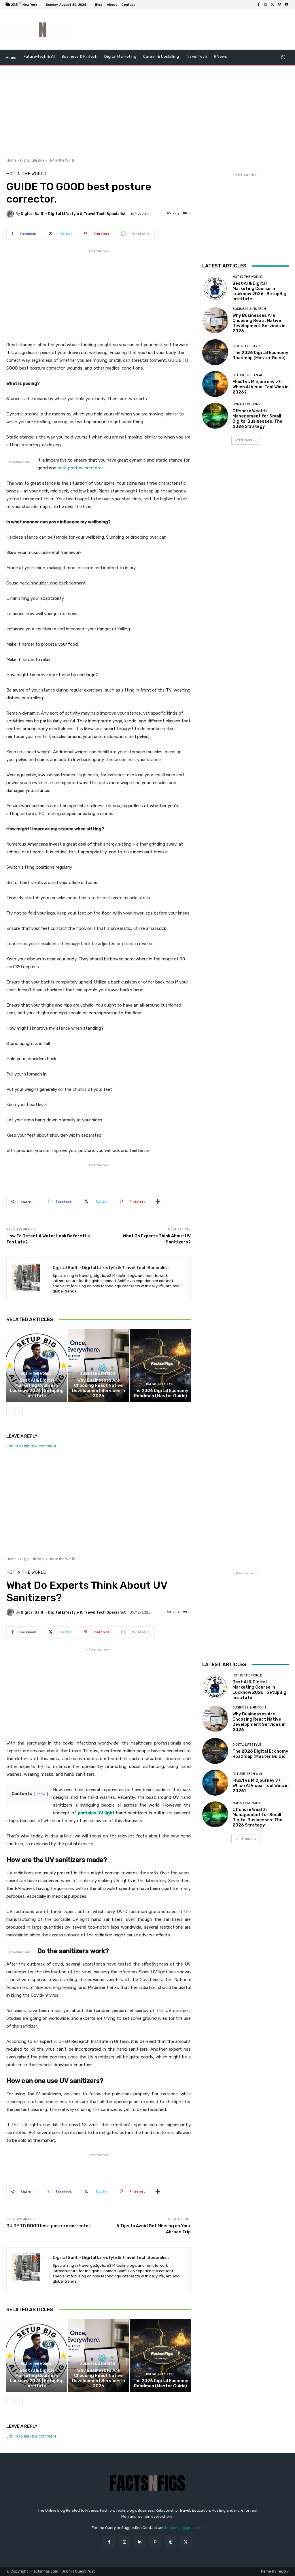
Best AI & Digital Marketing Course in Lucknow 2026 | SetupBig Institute (37, 1388)
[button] (283, 57)
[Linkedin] (140, 2542)
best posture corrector (80, 468)
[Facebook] (259, 5)
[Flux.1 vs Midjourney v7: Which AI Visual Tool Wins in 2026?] (215, 384)
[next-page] (19, 1411)
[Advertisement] (183, 29)
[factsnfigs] (37, 30)
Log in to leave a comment (31, 1446)
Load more (244, 440)
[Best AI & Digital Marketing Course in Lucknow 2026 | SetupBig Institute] (37, 1365)
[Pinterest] (155, 2542)
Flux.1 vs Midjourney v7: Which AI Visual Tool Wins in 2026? (261, 387)
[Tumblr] (170, 2542)
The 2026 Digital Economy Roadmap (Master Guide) (160, 1393)
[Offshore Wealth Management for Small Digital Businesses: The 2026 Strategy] (215, 416)
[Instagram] (266, 5)
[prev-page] (10, 1411)
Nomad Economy (247, 404)
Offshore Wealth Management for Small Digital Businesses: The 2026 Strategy (257, 419)
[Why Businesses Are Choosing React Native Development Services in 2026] (99, 1365)
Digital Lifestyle (32, 160)
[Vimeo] (279, 5)
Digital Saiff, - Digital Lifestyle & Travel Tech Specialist (73, 214)
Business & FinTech (98, 1374)
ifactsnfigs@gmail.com (184, 2528)
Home (11, 160)
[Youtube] (286, 5)
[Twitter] (273, 5)
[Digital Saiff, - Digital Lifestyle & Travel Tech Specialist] (11, 214)
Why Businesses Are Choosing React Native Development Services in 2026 (99, 1388)
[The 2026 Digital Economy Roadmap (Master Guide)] (160, 1365)
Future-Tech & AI (247, 375)
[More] (158, 1202)
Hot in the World (62, 160)
